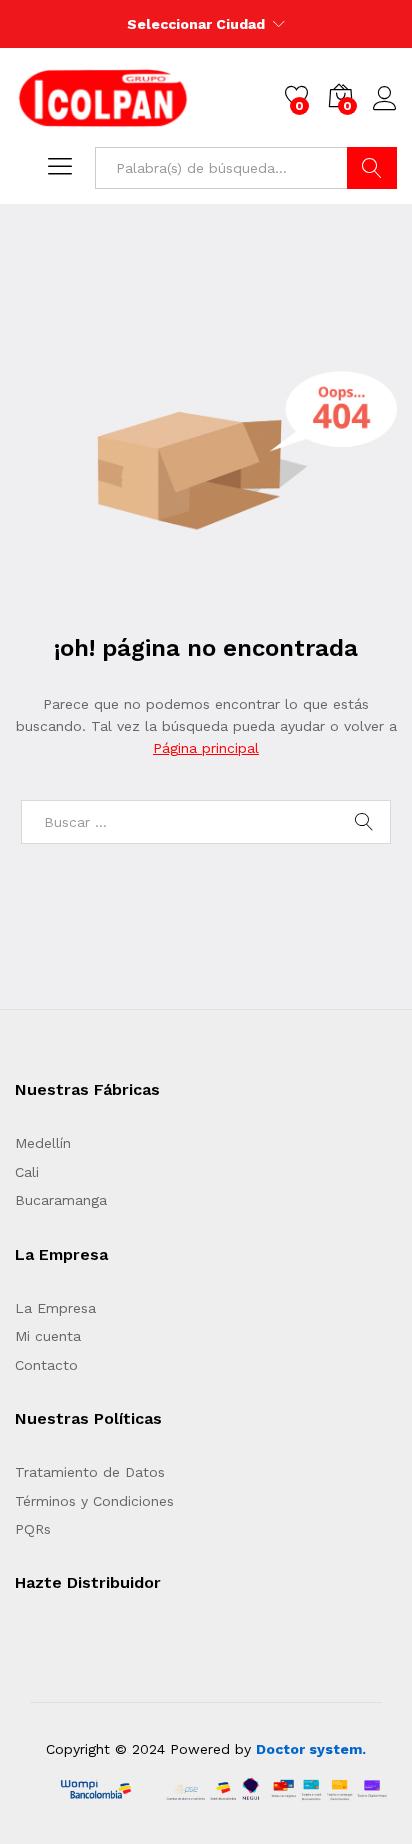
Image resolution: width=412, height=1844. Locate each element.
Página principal (206, 748)
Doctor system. (311, 1749)
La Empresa (55, 1308)
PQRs (33, 1529)
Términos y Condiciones (94, 1501)
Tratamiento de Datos (90, 1472)
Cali (27, 1172)
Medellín (43, 1143)
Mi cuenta (48, 1336)
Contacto (46, 1365)
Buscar (372, 168)
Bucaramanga (61, 1200)
